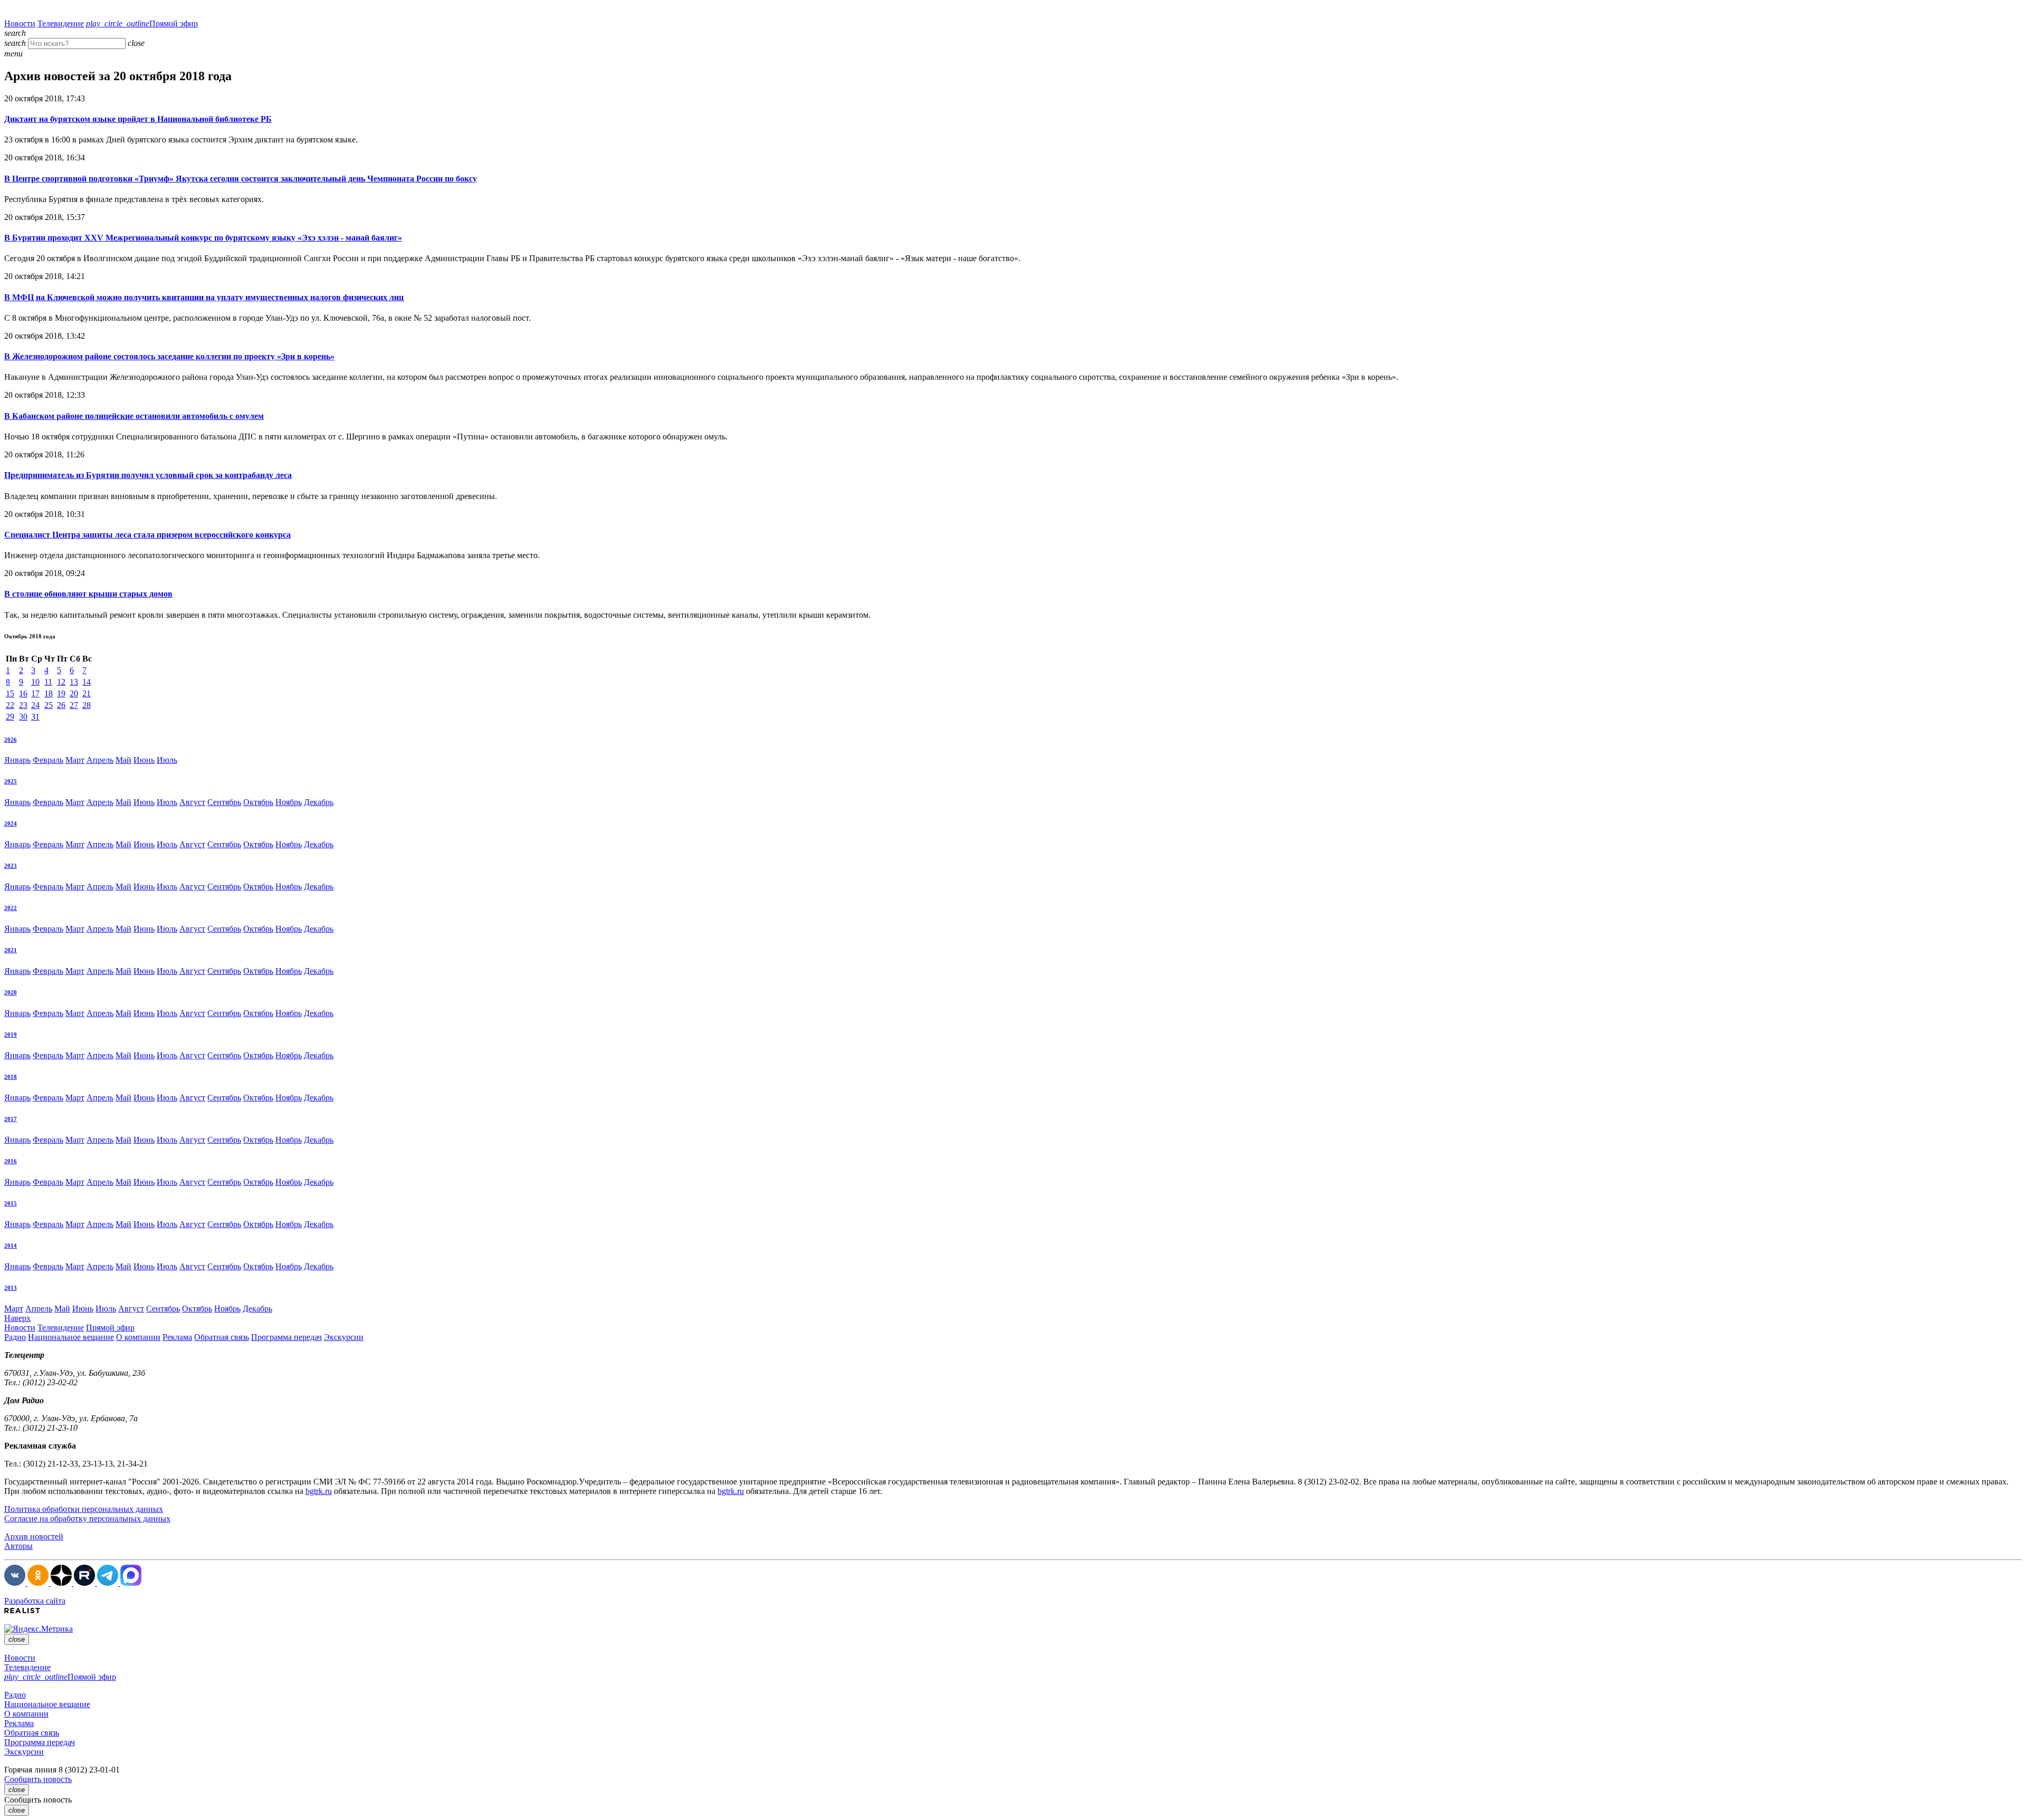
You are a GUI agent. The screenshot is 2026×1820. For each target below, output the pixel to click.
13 (74, 682)
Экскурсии (344, 1337)
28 (87, 705)
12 (61, 682)
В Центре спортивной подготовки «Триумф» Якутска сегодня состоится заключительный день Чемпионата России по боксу (241, 179)
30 (23, 717)
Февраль (48, 760)
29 (10, 717)
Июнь (144, 760)
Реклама (177, 1337)
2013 (11, 1288)
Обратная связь (222, 1337)
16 (23, 693)
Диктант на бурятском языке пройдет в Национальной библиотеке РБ (138, 119)
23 (23, 705)
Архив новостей (34, 1536)
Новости (20, 23)
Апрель (100, 760)
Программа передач (286, 1337)
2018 (11, 1077)
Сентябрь (224, 802)
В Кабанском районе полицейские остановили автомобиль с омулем (134, 416)
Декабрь (319, 802)
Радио (15, 1337)
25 (49, 705)
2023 (11, 866)
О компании (138, 1337)
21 (87, 693)
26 (61, 705)
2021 (11, 950)
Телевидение (61, 23)
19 (61, 693)
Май (123, 760)
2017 (11, 1119)
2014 (11, 1246)
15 (10, 693)
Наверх (17, 1318)
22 (10, 705)
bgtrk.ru (319, 1491)
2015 (11, 1203)
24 (35, 705)
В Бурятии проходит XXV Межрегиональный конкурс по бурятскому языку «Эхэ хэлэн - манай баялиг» (203, 238)
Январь (17, 760)
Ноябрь (289, 802)
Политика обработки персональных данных (84, 1509)
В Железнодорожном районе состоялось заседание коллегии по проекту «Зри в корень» (169, 356)
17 (35, 693)
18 (49, 693)
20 (74, 693)
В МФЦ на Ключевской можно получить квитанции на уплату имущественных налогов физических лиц (204, 297)
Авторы (18, 1546)
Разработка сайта (35, 1601)
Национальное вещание (71, 1337)
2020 (11, 992)
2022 (11, 908)
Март (75, 760)
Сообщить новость (38, 1779)
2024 (11, 823)
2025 (11, 781)
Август (192, 802)
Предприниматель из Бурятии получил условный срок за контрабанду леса (148, 475)
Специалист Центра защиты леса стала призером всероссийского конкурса (147, 535)
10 (35, 682)
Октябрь (258, 802)
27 (74, 705)
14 (87, 682)
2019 (11, 1034)
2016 (11, 1161)
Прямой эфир (142, 23)
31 (35, 717)
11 (48, 682)
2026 (11, 740)
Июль (167, 760)
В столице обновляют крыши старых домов (88, 594)
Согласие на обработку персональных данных (87, 1519)
